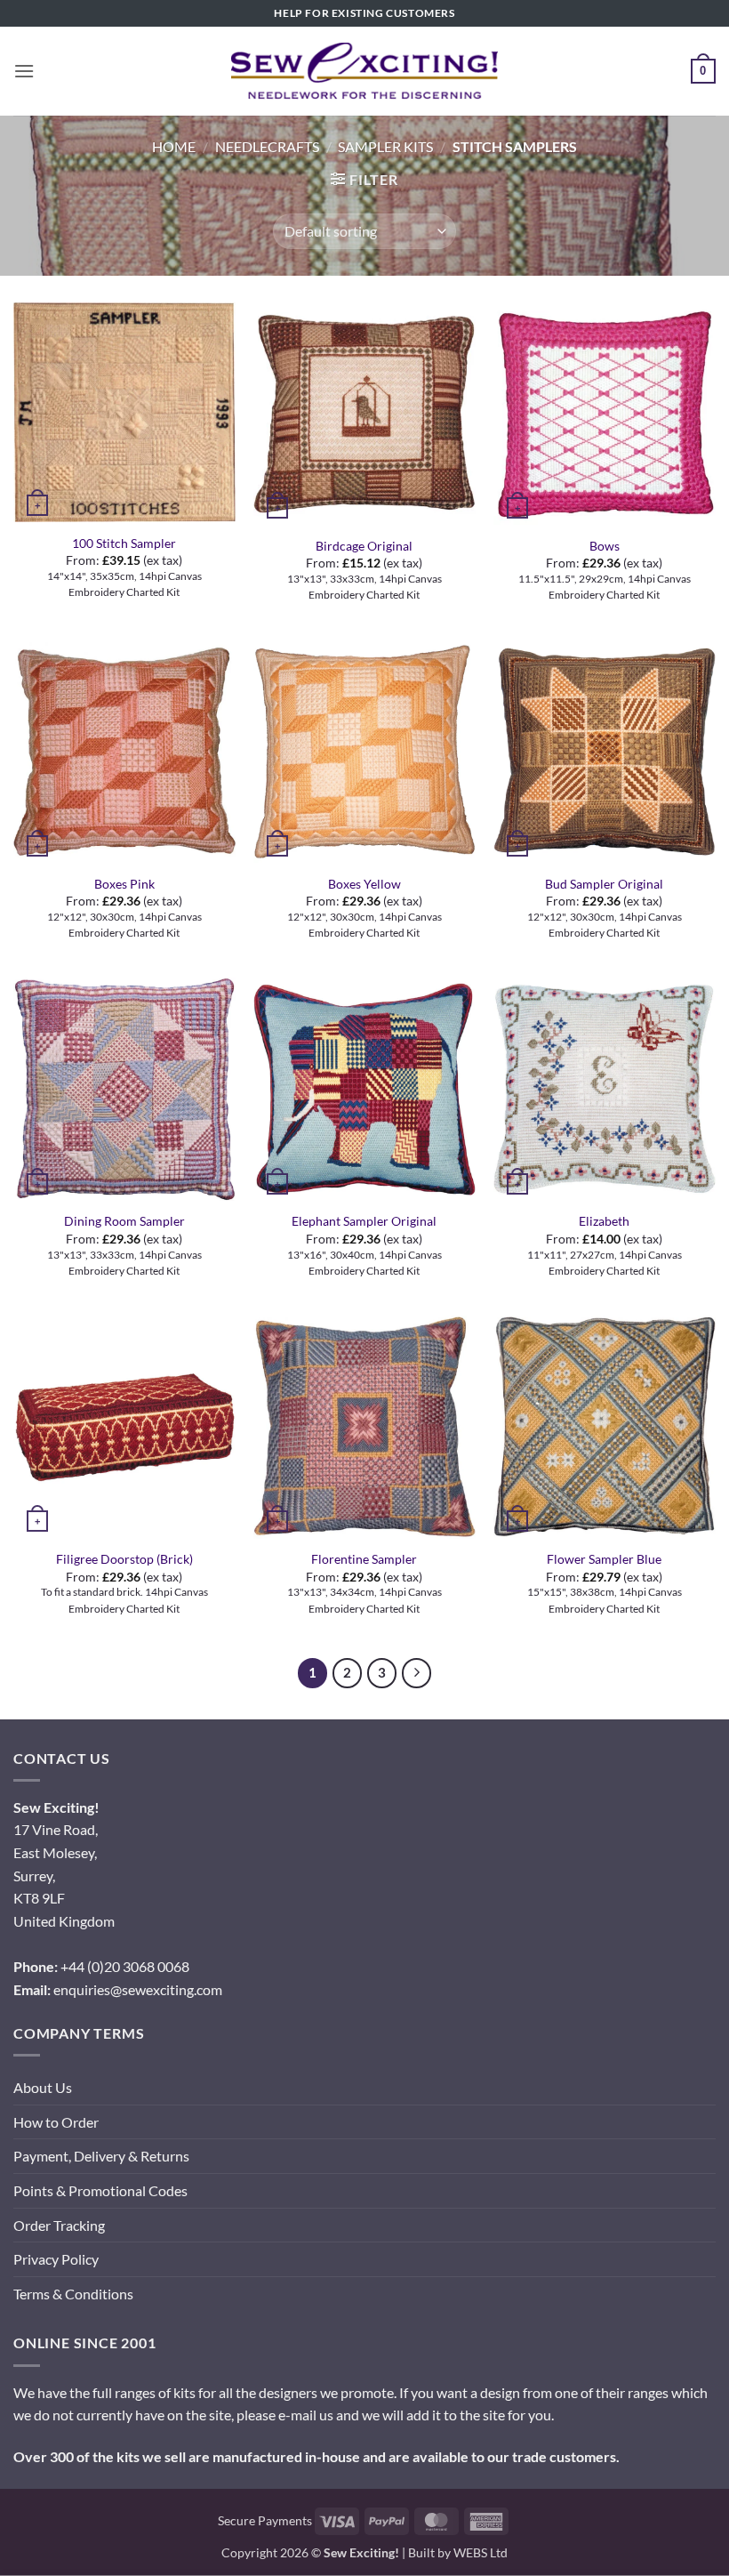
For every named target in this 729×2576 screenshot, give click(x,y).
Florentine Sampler (364, 1559)
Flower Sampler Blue (604, 1559)
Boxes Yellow (364, 884)
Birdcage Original (364, 546)
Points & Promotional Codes (100, 2190)
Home (174, 146)
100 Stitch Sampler (124, 543)
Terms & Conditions (73, 2294)
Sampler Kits (385, 146)
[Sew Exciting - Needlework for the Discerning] (364, 71)
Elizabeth (604, 1221)
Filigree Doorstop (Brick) (124, 1559)
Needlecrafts (267, 146)
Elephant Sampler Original (364, 1221)
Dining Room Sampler (124, 1221)
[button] (24, 71)
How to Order (56, 2122)
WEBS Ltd (481, 2552)
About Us (43, 2087)
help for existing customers (364, 13)
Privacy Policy (56, 2259)
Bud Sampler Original (604, 884)
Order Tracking (59, 2225)
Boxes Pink (124, 884)
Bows (605, 546)
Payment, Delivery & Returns (101, 2156)
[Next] (417, 1673)
